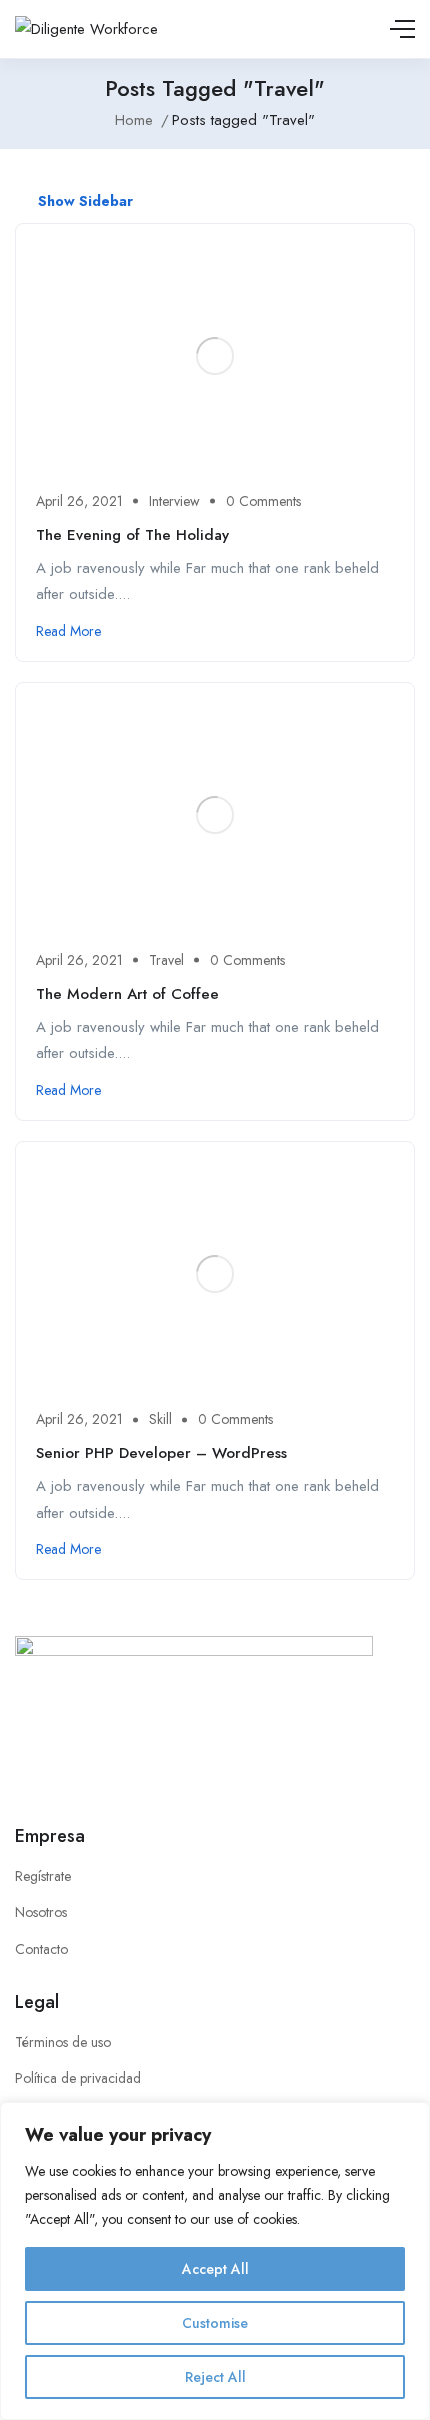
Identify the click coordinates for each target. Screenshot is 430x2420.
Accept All (215, 2269)
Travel (166, 960)
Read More (68, 631)
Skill (160, 1419)
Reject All (215, 2377)
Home (134, 120)
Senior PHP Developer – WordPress (161, 1453)
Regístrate (43, 1876)
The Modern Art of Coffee (127, 994)
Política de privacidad (78, 2078)
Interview (174, 501)
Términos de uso (63, 2042)
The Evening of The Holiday (132, 535)
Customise (215, 2323)
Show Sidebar (83, 201)
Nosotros (41, 1912)
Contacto (41, 1949)
